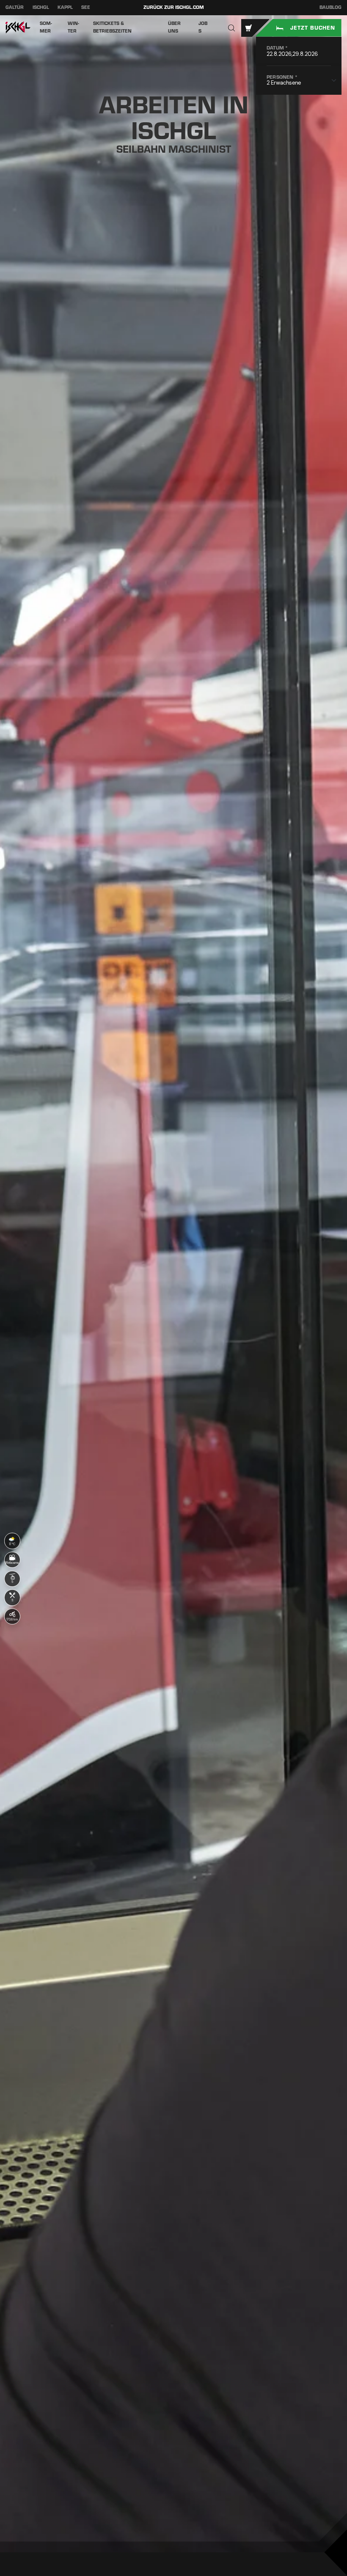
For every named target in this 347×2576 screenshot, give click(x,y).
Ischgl (41, 7)
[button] (232, 28)
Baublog (330, 7)
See (86, 7)
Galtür (15, 7)
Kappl (65, 7)
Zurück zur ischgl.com (174, 7)
